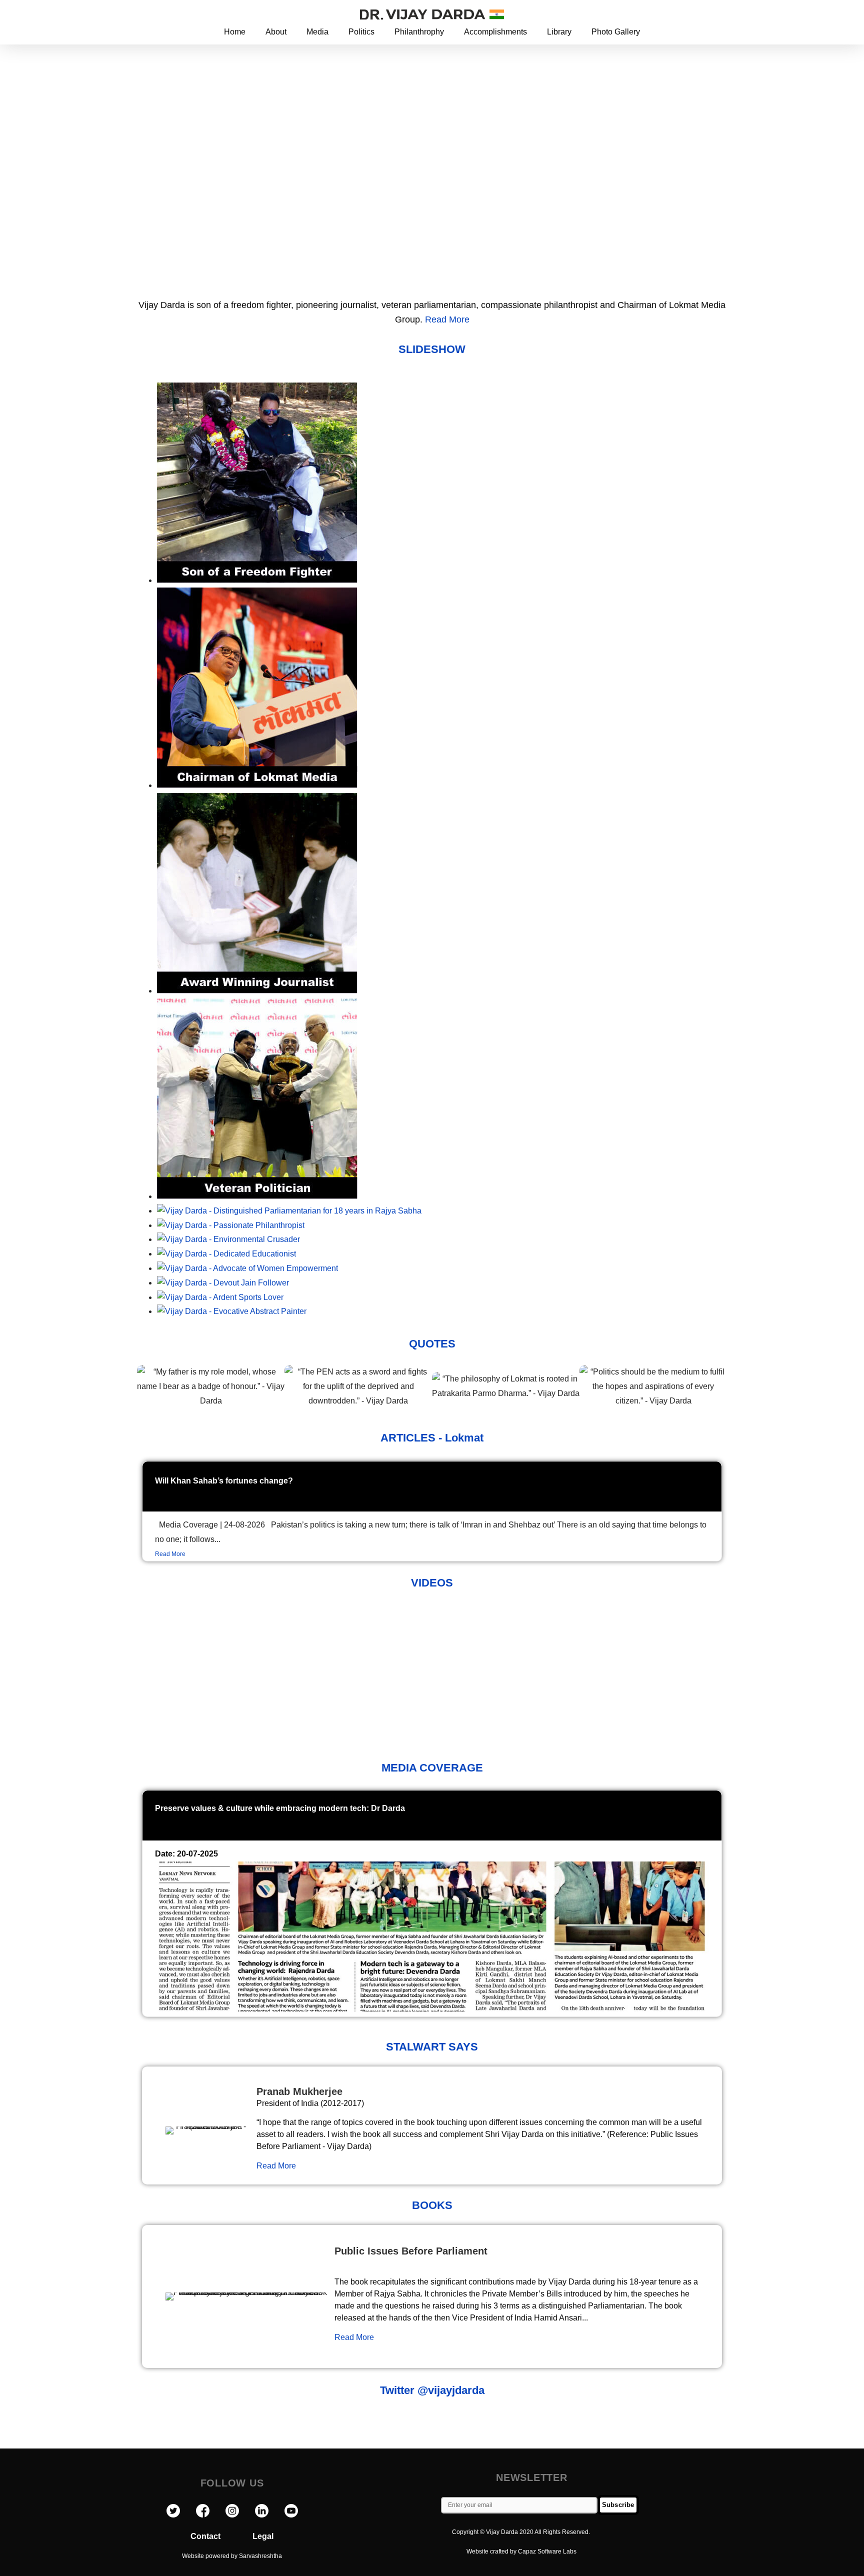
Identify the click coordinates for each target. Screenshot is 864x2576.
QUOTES (432, 1344)
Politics (361, 32)
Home (235, 32)
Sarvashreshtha (260, 2556)
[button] (701, 14)
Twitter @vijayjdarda (432, 2390)
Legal (263, 2536)
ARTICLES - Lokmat (432, 1438)
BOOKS (432, 2205)
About (276, 32)
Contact (221, 2536)
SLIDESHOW (432, 349)
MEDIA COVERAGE (432, 1768)
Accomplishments (495, 32)
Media (317, 32)
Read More (447, 319)
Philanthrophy (419, 32)
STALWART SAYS (432, 2047)
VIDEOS (432, 1583)
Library (559, 32)
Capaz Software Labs (547, 2551)
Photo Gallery (616, 32)
